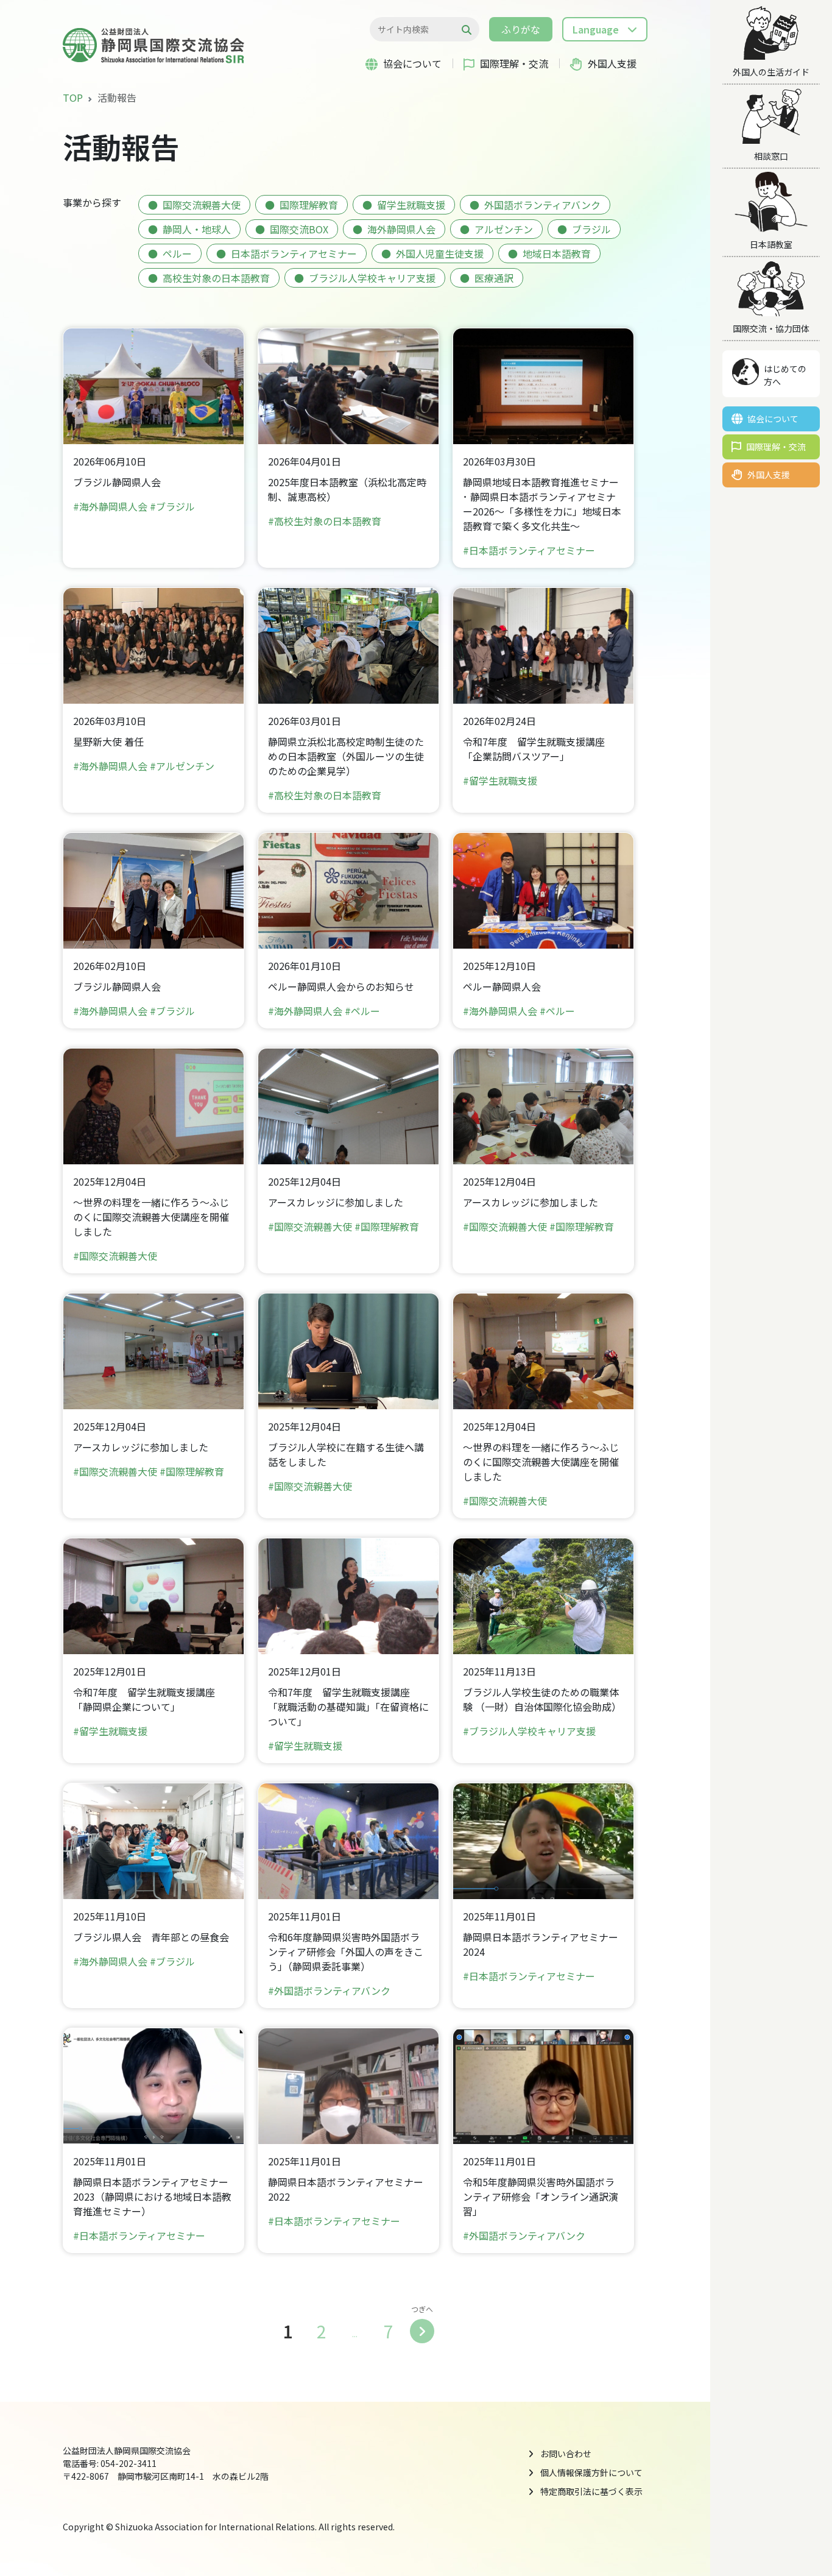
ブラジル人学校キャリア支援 (372, 278)
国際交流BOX (299, 229)
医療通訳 (494, 278)
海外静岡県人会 (401, 229)
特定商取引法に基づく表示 (591, 2491)
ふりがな (521, 29)
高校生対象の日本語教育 (216, 278)
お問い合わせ (566, 2454)
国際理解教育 (309, 205)
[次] (422, 2331)
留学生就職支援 (411, 205)
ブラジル (591, 229)
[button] (605, 29)
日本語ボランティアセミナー (294, 253)
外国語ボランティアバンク (542, 205)
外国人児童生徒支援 (440, 253)
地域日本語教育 (557, 253)
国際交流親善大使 (202, 205)
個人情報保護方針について (591, 2472)
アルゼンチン (504, 229)
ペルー (177, 253)
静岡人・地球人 (197, 229)
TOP (73, 97)
